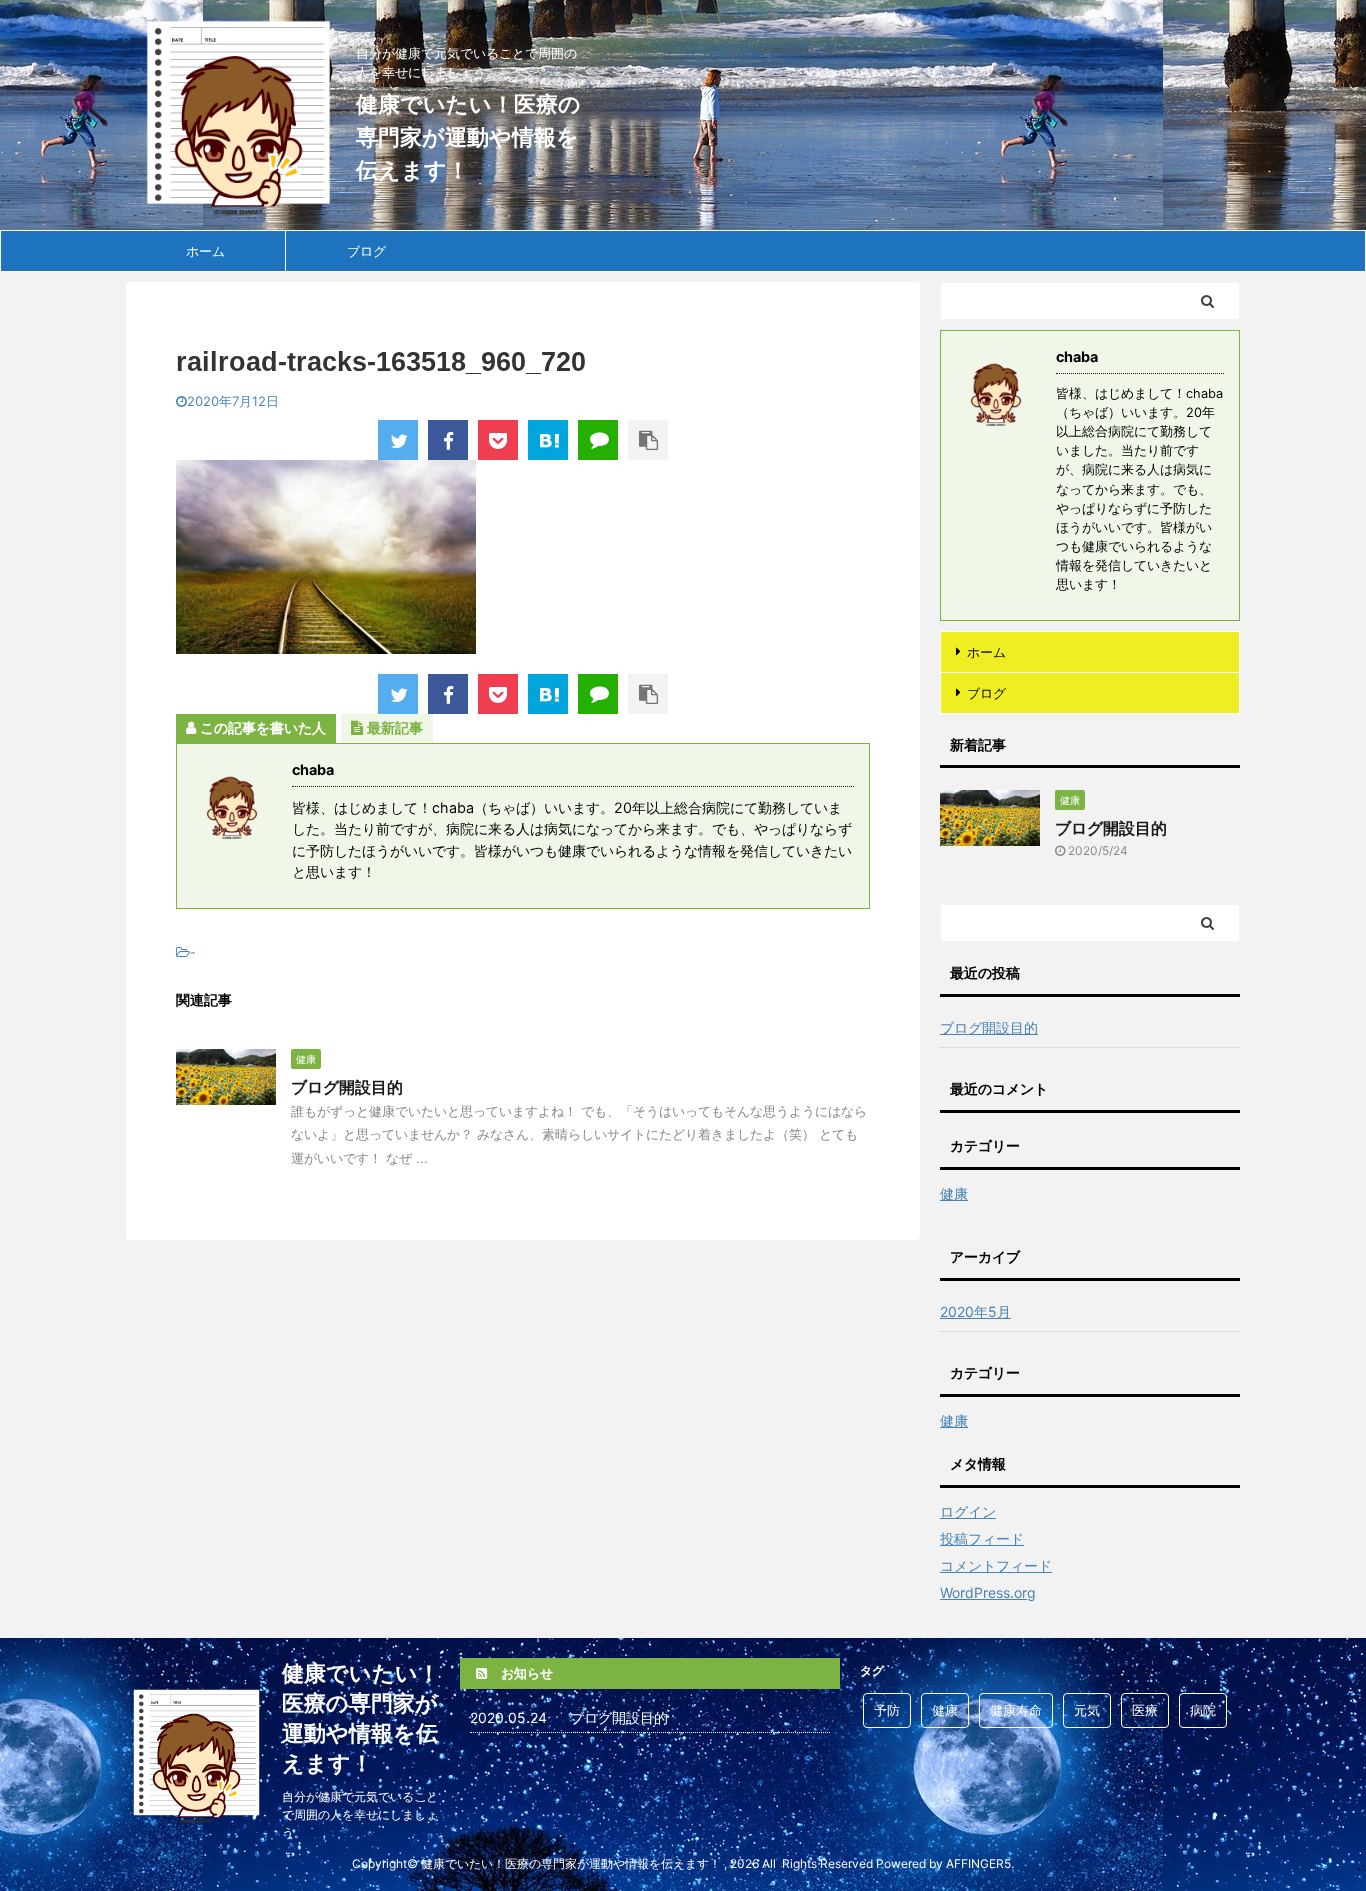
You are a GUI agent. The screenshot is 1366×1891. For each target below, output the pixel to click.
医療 (1145, 1710)
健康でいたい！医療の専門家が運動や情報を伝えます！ (468, 137)
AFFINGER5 (978, 1863)
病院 (1203, 1710)
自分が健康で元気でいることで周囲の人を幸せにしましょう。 (360, 1814)
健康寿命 (1016, 1710)
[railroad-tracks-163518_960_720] (548, 440)
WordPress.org (988, 1592)
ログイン (968, 1511)
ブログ (366, 251)
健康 (945, 1710)
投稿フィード (982, 1538)
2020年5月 (975, 1311)
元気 (1087, 1710)
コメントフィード (996, 1565)
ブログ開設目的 (347, 1087)
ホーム (205, 251)
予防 (887, 1710)
